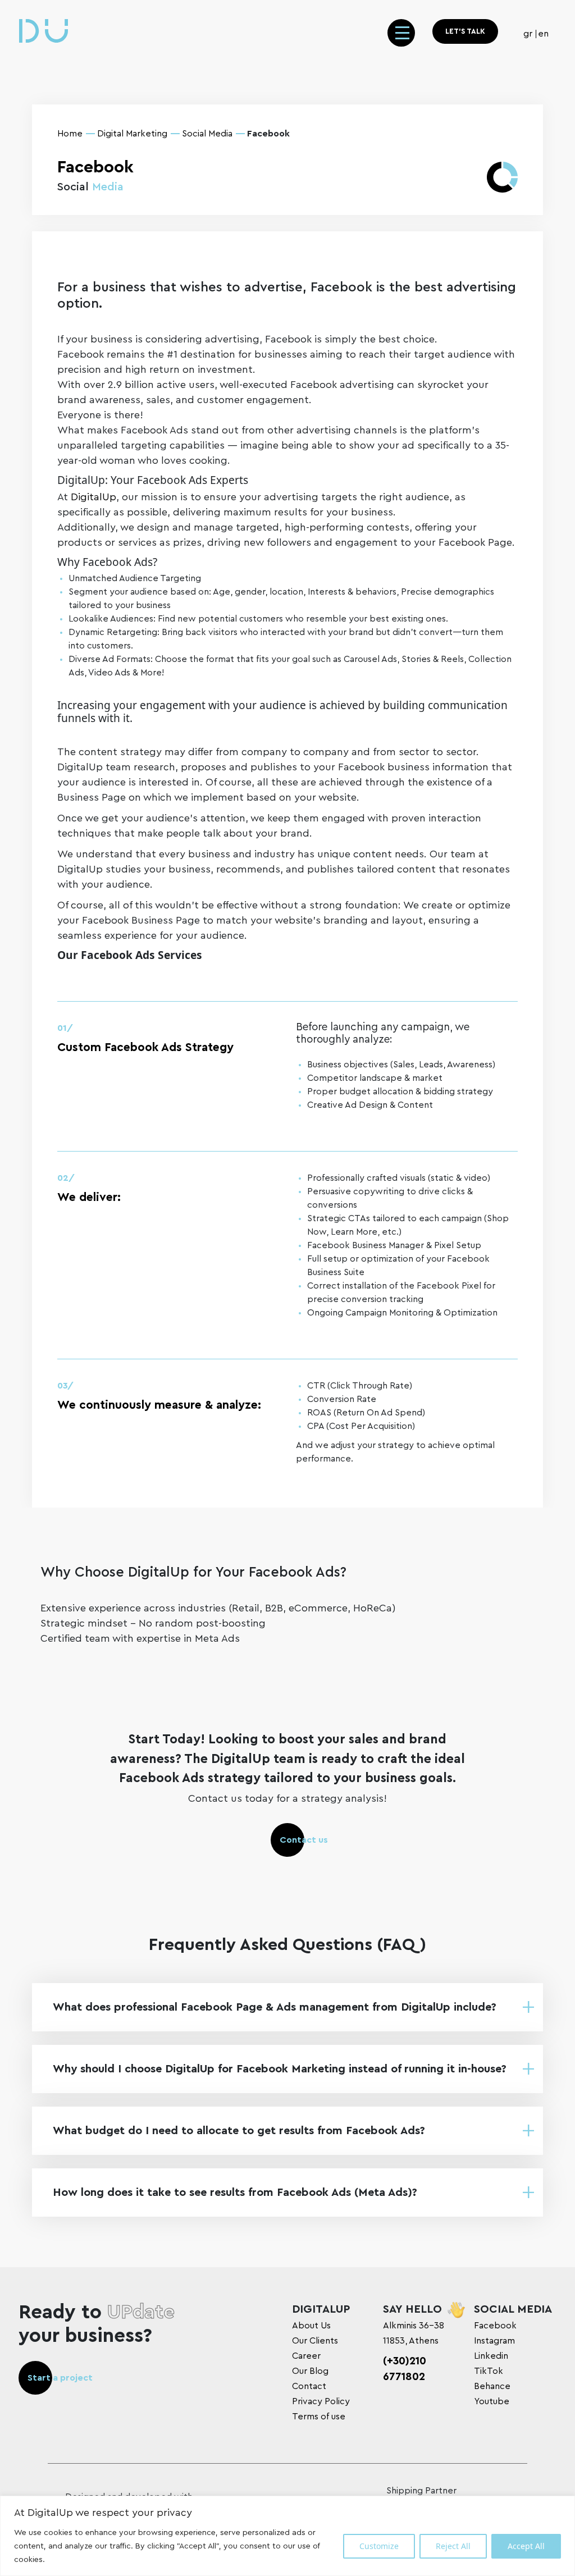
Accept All (526, 2546)
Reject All (453, 2546)
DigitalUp (93, 497)
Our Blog (310, 2371)
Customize (379, 2546)
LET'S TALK (465, 31)
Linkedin (491, 2356)
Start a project (60, 2378)
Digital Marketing (132, 134)
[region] (287, 2536)
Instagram (494, 2341)
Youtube (492, 2401)
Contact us (304, 1840)
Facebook (495, 2326)
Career (306, 2356)
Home (70, 134)
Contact (309, 2386)
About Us (311, 2326)
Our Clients (315, 2341)
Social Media (207, 134)
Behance (492, 2386)
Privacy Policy (321, 2401)
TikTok (489, 2371)
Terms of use (319, 2417)
